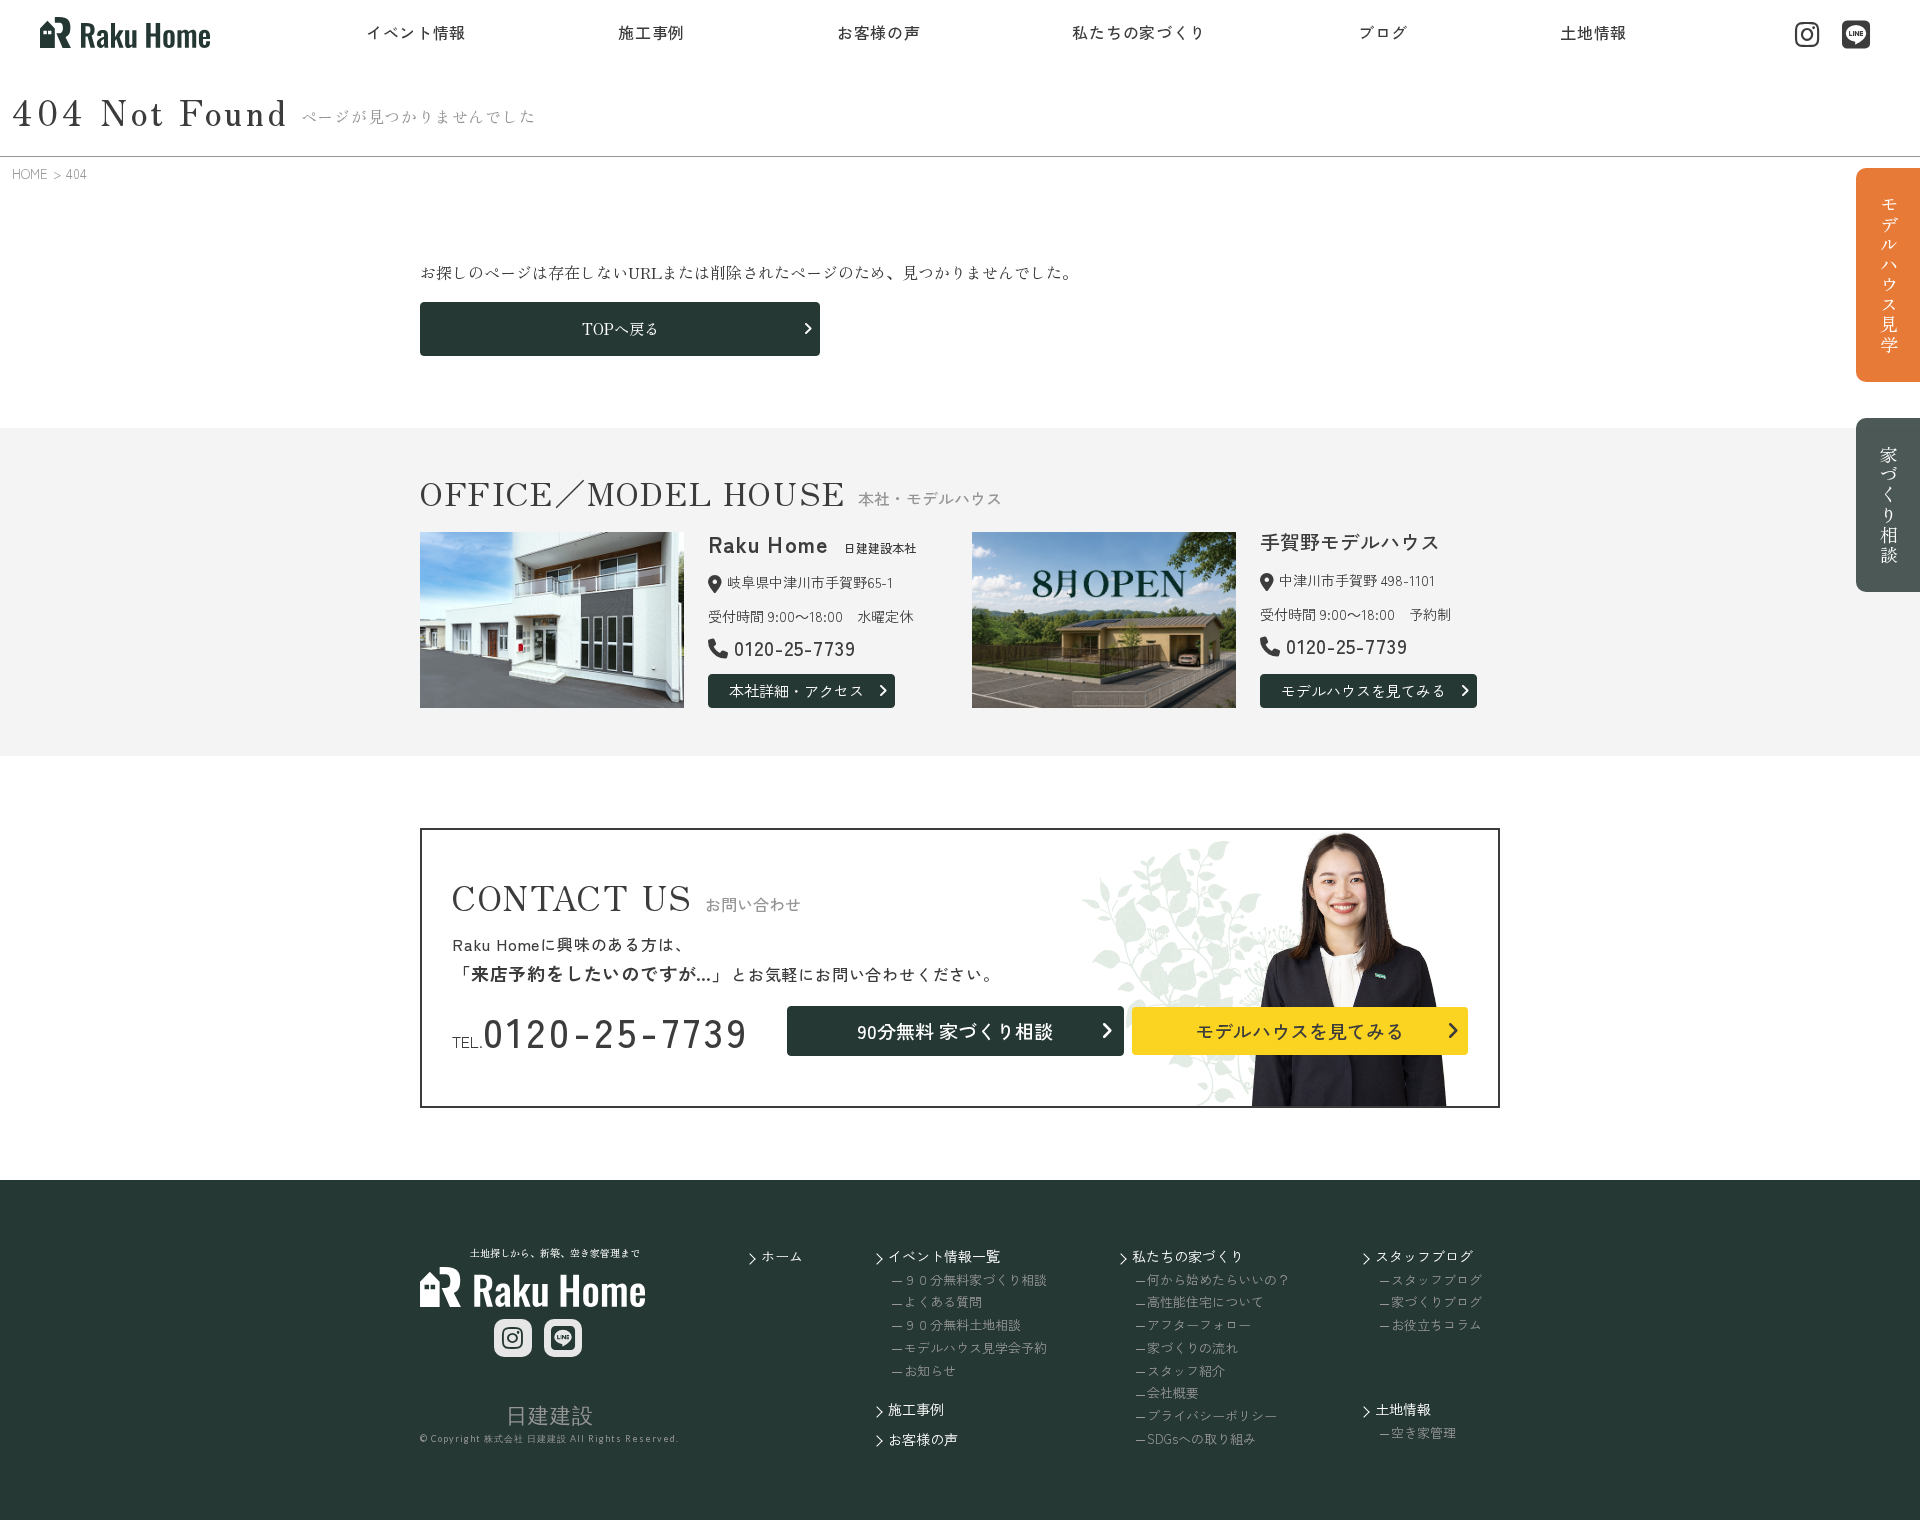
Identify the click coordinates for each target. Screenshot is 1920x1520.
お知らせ (929, 1370)
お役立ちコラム (1436, 1324)
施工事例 (651, 32)
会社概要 (1173, 1392)
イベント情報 (416, 32)
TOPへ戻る (620, 328)
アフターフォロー (1199, 1324)
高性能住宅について (1205, 1301)
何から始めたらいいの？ (1218, 1279)
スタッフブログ (1424, 1256)
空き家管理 (1423, 1432)
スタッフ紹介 (1186, 1370)
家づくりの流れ (1192, 1347)
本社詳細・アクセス (796, 690)
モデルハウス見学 (1889, 275)
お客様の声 (879, 32)
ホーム (782, 1256)
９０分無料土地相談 (962, 1324)
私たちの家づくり (1139, 32)
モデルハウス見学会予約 (975, 1347)
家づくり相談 (1889, 505)
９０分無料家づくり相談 (975, 1279)
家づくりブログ (1436, 1301)
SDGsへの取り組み (1201, 1438)
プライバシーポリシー (1212, 1415)
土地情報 (1593, 32)
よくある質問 (942, 1301)
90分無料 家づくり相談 (955, 1030)
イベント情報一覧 (944, 1256)
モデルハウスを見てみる (1363, 690)
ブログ (1383, 32)
